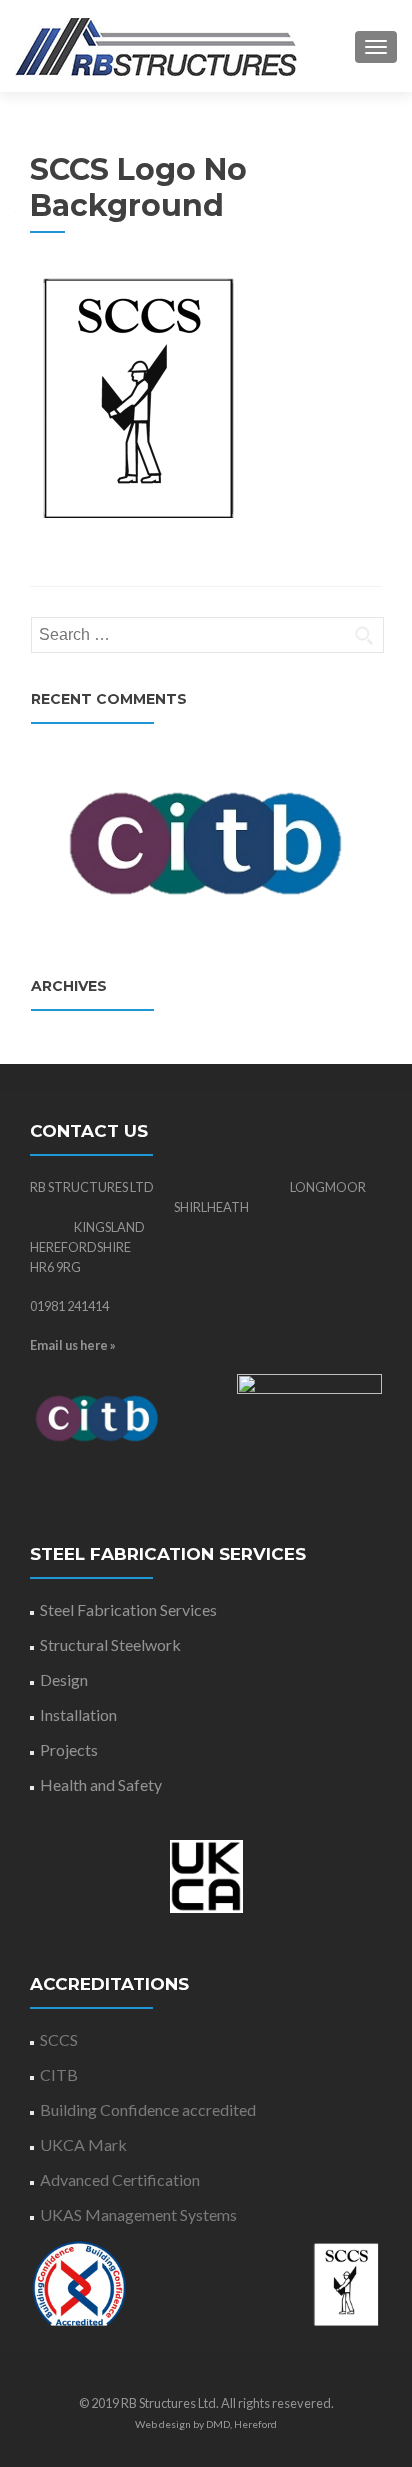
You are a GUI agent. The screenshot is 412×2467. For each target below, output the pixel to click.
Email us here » (73, 1345)
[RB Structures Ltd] (156, 46)
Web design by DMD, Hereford (206, 2424)
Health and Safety (101, 1784)
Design (64, 1679)
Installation (78, 1714)
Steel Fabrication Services (128, 1609)
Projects (69, 1749)
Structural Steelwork (110, 1644)
